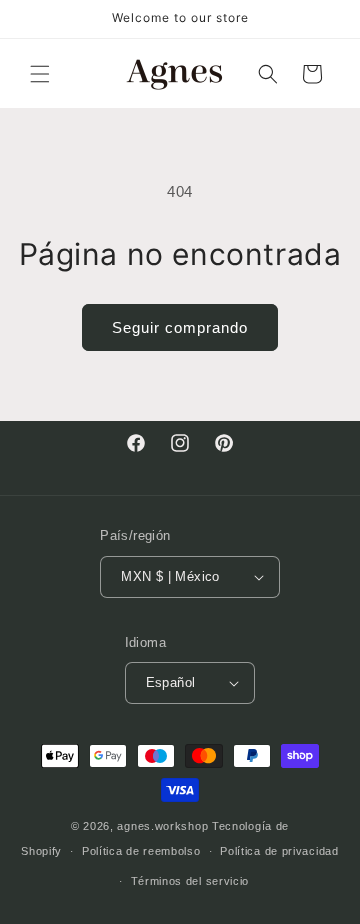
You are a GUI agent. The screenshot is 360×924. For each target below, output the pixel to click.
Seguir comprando (180, 327)
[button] (40, 74)
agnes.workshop (162, 826)
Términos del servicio (190, 881)
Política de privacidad (279, 851)
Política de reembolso (141, 851)
